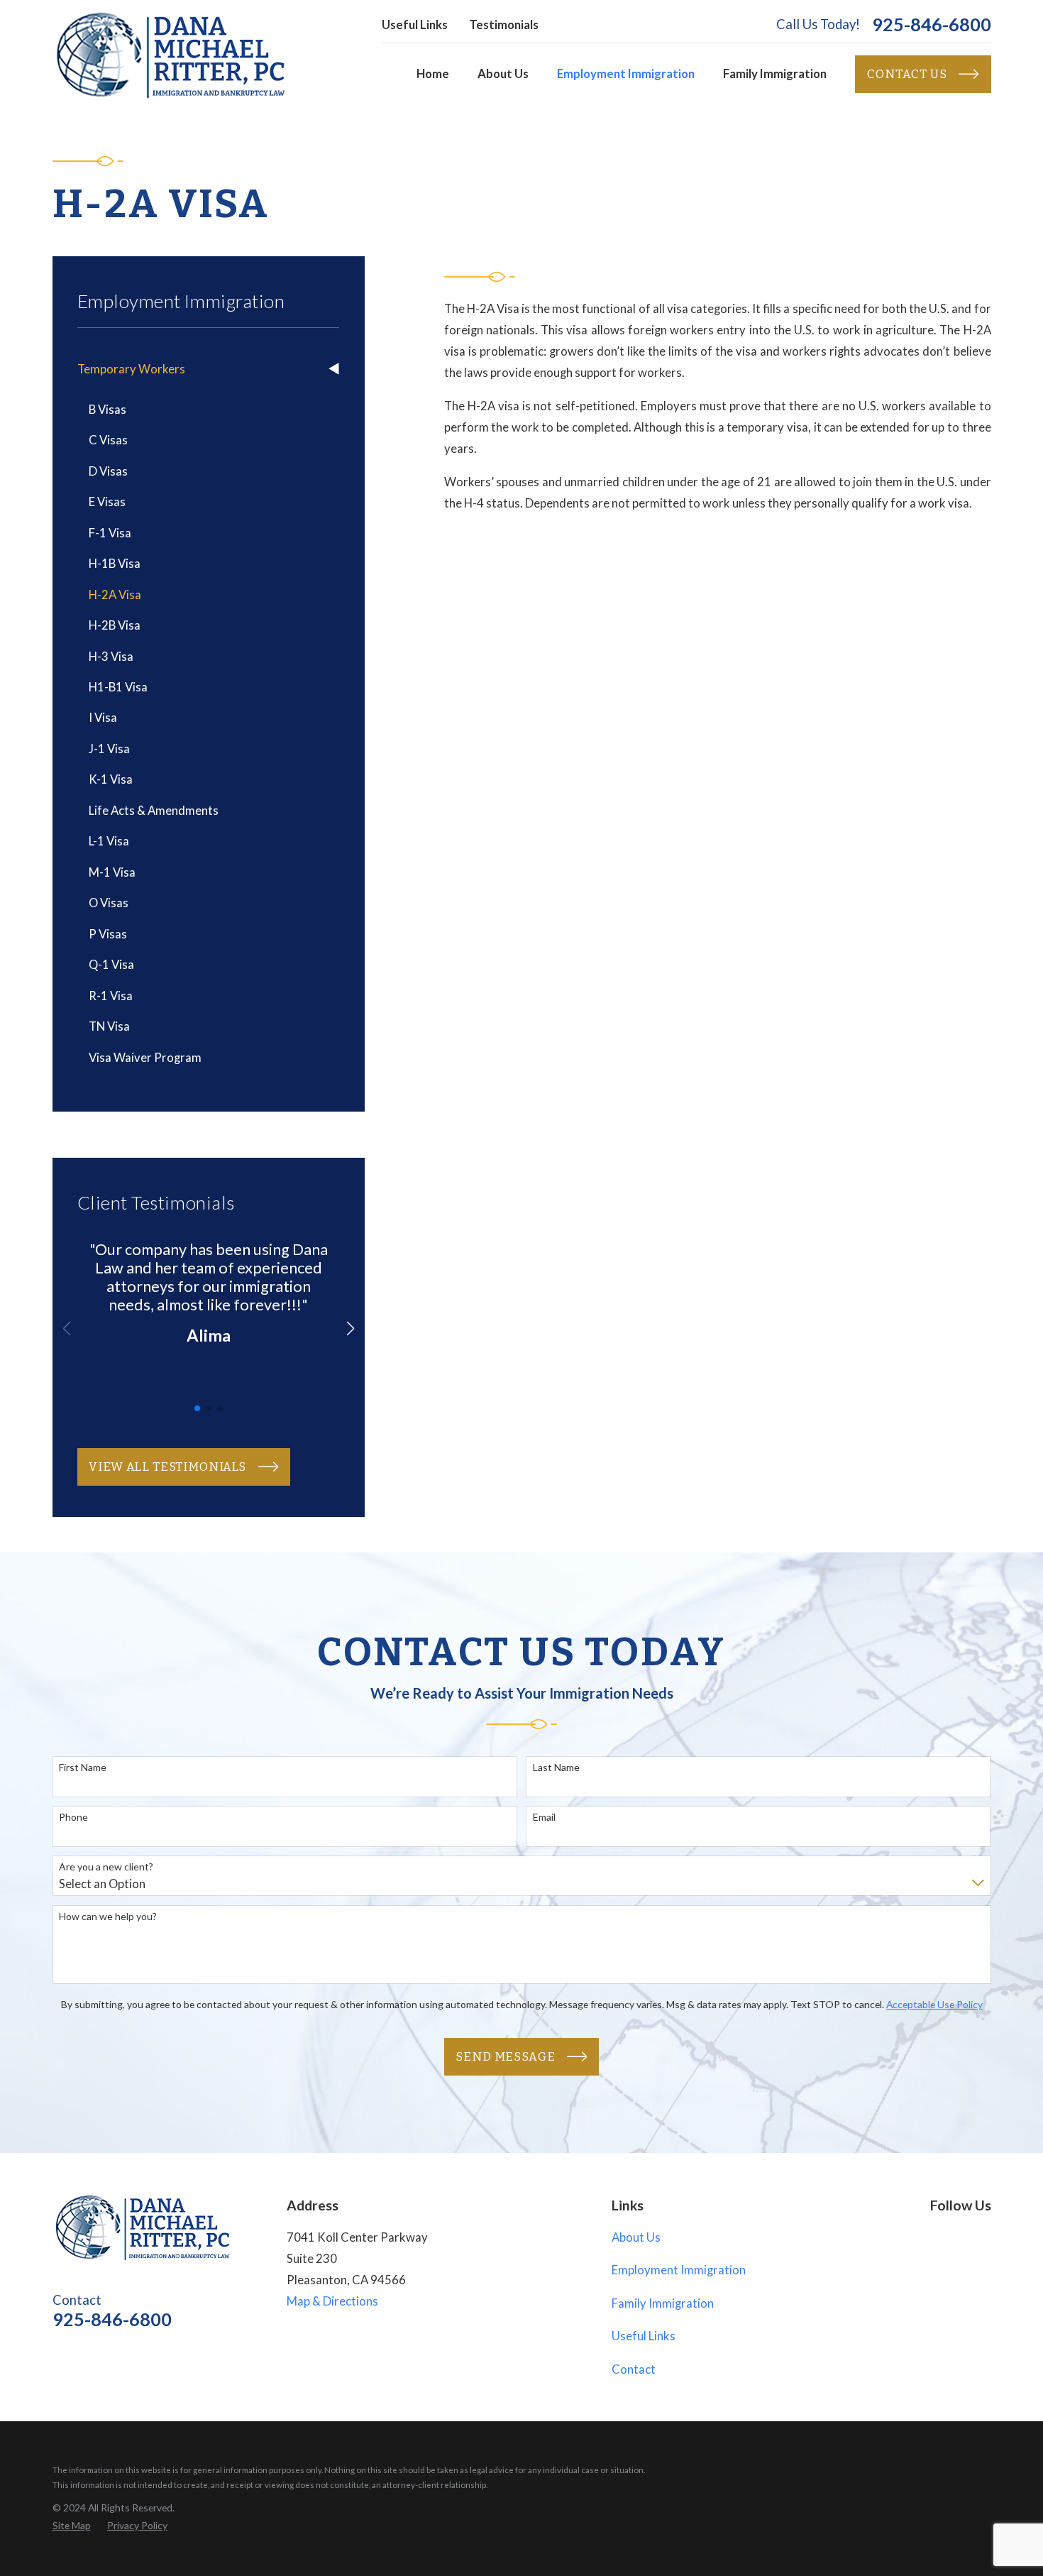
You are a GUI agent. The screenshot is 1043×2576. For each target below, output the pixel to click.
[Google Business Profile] (972, 2235)
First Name (83, 1767)
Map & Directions (332, 2301)
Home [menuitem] (433, 73)
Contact (634, 2369)
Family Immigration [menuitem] (775, 73)
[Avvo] (938, 2235)
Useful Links (415, 24)
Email (544, 1817)
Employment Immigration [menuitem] (626, 73)
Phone (73, 1817)
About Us (636, 2237)
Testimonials (504, 24)
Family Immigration (663, 2303)
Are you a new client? (106, 1867)
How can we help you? (108, 1917)
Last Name (556, 1767)
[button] (351, 1329)
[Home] (171, 56)
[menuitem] (199, 369)
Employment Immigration (679, 2270)
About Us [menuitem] (503, 73)
